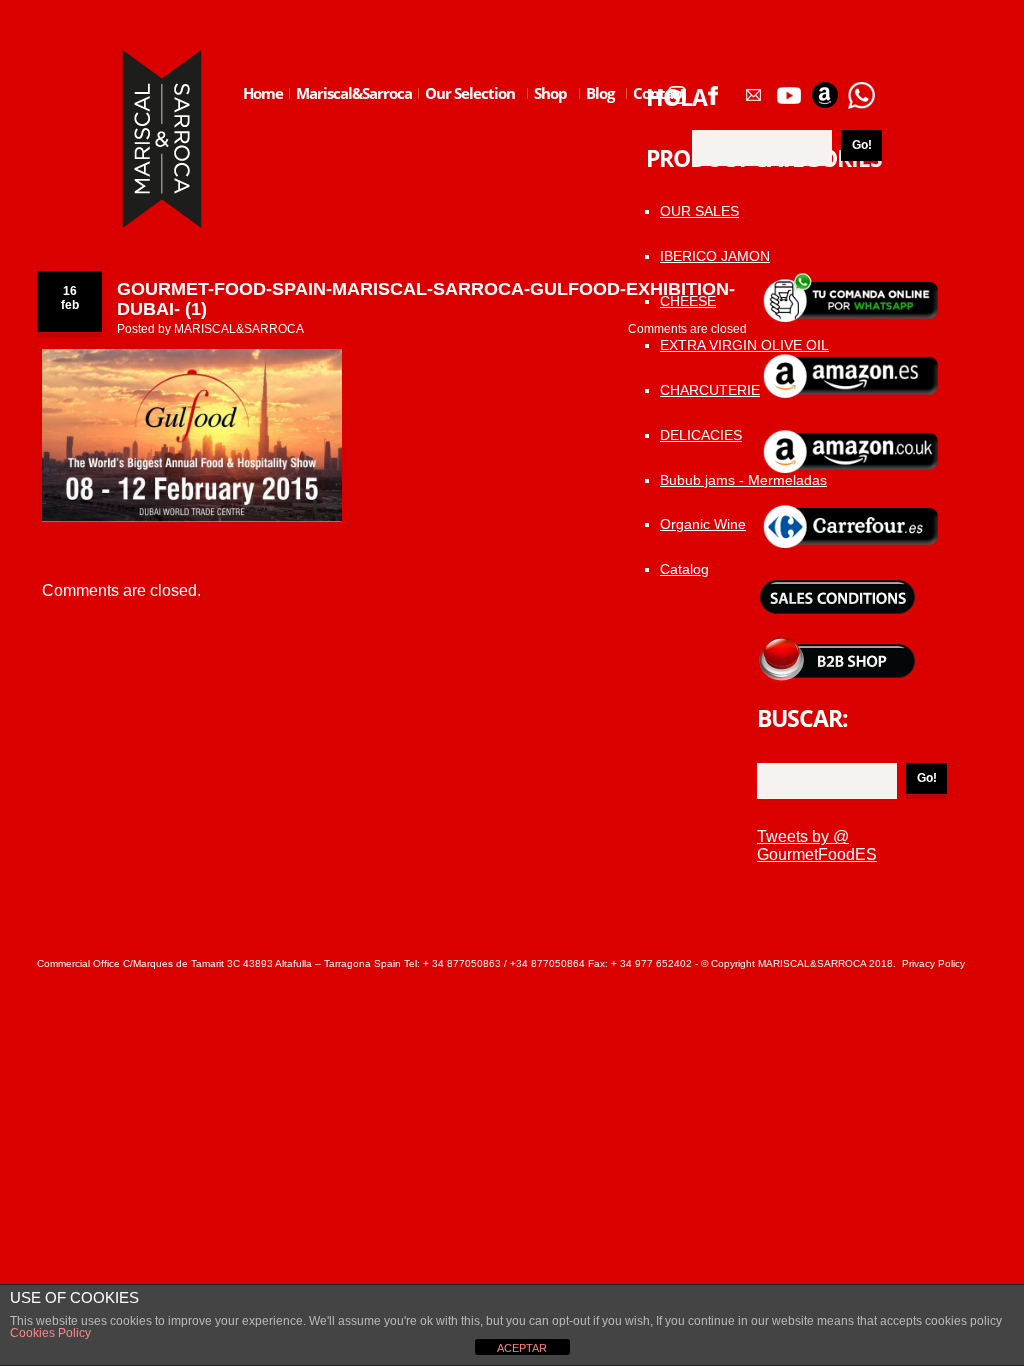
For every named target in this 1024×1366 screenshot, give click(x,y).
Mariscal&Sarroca (354, 93)
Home (263, 93)
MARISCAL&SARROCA (239, 329)
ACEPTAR (522, 1348)
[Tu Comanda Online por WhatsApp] (861, 88)
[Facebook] (713, 88)
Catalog (684, 569)
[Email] (753, 88)
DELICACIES (701, 435)
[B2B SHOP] (837, 644)
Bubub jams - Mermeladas (743, 480)
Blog (597, 109)
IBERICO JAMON (715, 256)
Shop (547, 109)
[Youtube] (789, 88)
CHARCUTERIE (710, 390)
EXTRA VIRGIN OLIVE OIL (744, 345)
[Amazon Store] (825, 88)
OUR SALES (699, 211)
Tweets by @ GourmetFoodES (817, 845)
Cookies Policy (50, 1333)
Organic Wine (703, 524)
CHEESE (688, 301)
